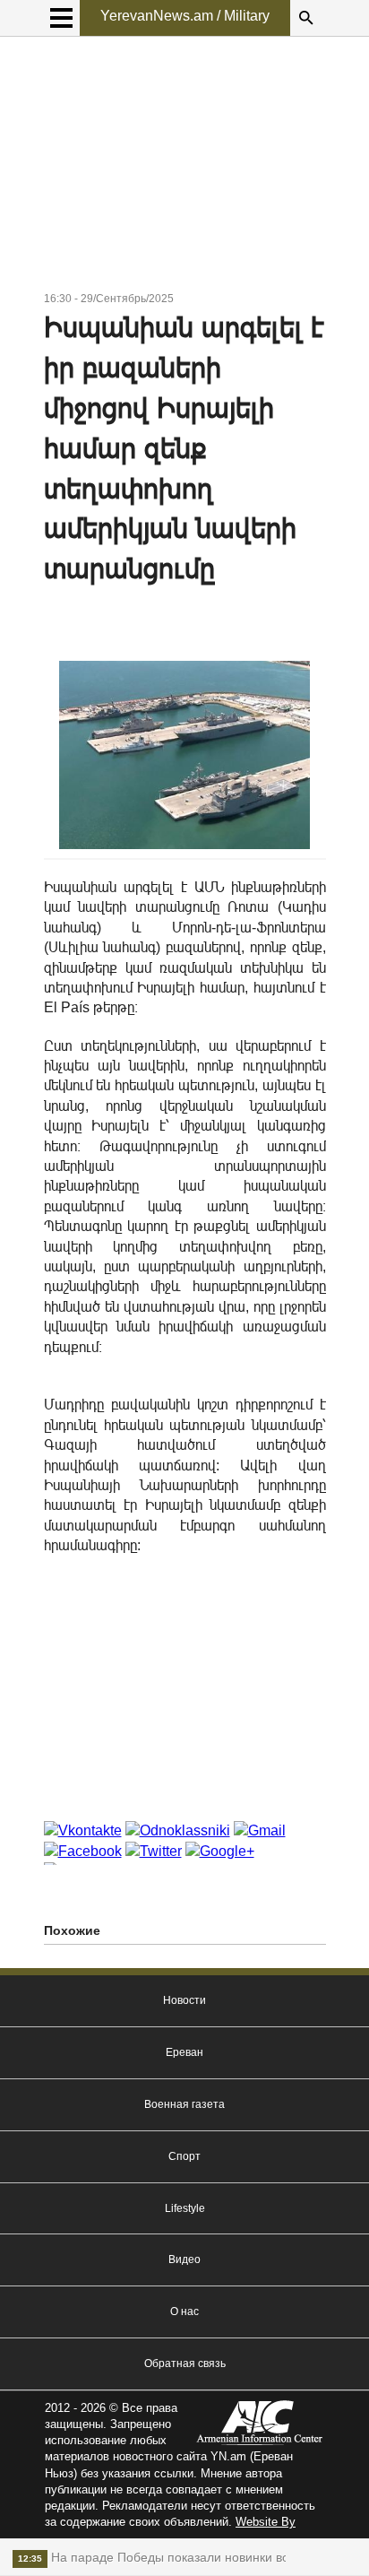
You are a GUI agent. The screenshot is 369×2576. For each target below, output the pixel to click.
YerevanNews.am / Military (185, 16)
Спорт (184, 2156)
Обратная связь (185, 2364)
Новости (184, 2000)
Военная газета (184, 2104)
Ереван (184, 2052)
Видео (184, 2259)
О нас (184, 2311)
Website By (266, 2522)
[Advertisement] (185, 167)
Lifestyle (185, 2208)
